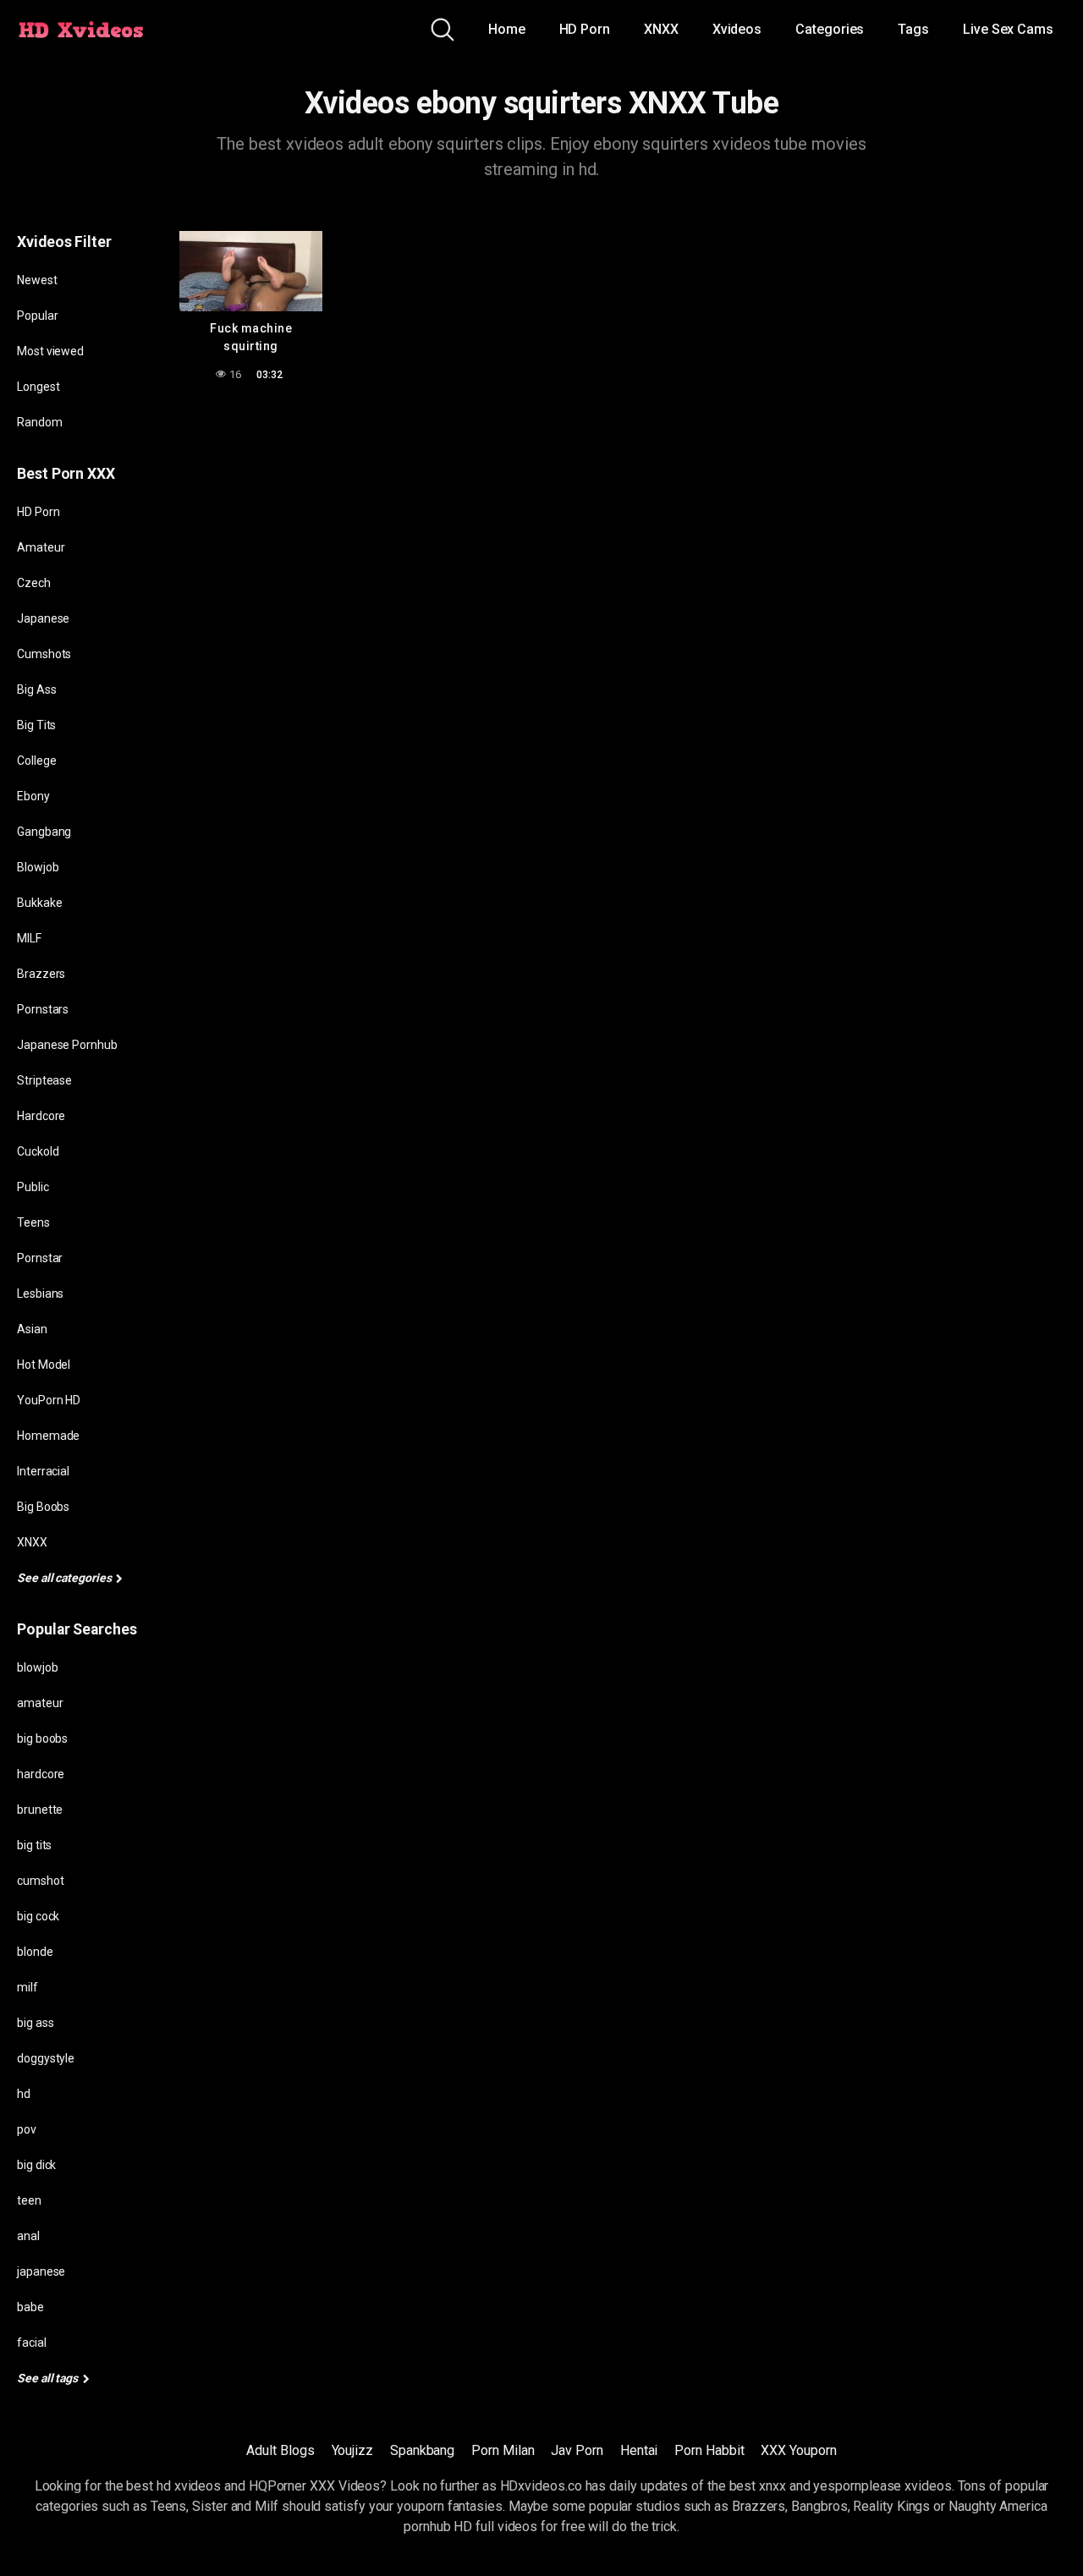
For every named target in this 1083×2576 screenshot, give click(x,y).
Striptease (44, 1080)
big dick (36, 2165)
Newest (37, 280)
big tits (34, 1845)
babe (30, 2307)
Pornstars (43, 1009)
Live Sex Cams (1008, 29)
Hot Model (44, 1365)
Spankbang (422, 2450)
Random (40, 422)
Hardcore (41, 1116)
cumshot (40, 1881)
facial (32, 2343)
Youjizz (352, 2450)
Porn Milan (503, 2450)
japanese (41, 2271)
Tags (913, 29)
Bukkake (39, 903)
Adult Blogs (280, 2450)
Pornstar (40, 1258)
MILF (29, 938)
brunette (40, 1810)
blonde (35, 1952)
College (36, 761)
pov (27, 2129)
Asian (32, 1329)
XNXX (661, 29)
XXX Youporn (798, 2450)
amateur (40, 1703)
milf (27, 1987)
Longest (38, 387)
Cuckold (38, 1151)
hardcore (41, 1774)
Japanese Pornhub (67, 1045)
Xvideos (737, 29)
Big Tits (36, 725)
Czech (34, 583)
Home (507, 29)
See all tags (49, 2378)
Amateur (41, 547)
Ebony (33, 796)
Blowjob (38, 867)
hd (24, 2094)
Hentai (639, 2450)
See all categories (65, 1578)
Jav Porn (577, 2450)
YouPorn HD (49, 1400)
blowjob (37, 1667)
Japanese (43, 618)
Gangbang (44, 832)
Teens (33, 1222)
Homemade (48, 1436)
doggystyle (46, 2058)
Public (33, 1187)
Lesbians (40, 1293)
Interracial (43, 1471)
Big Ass (36, 689)
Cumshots (44, 654)
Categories (830, 29)
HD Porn (585, 29)
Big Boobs (43, 1507)
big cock (38, 1916)
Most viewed (50, 351)
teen (29, 2200)
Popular (37, 316)
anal (28, 2236)
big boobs (42, 1738)
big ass (35, 2023)
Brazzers (41, 974)
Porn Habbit (709, 2450)
